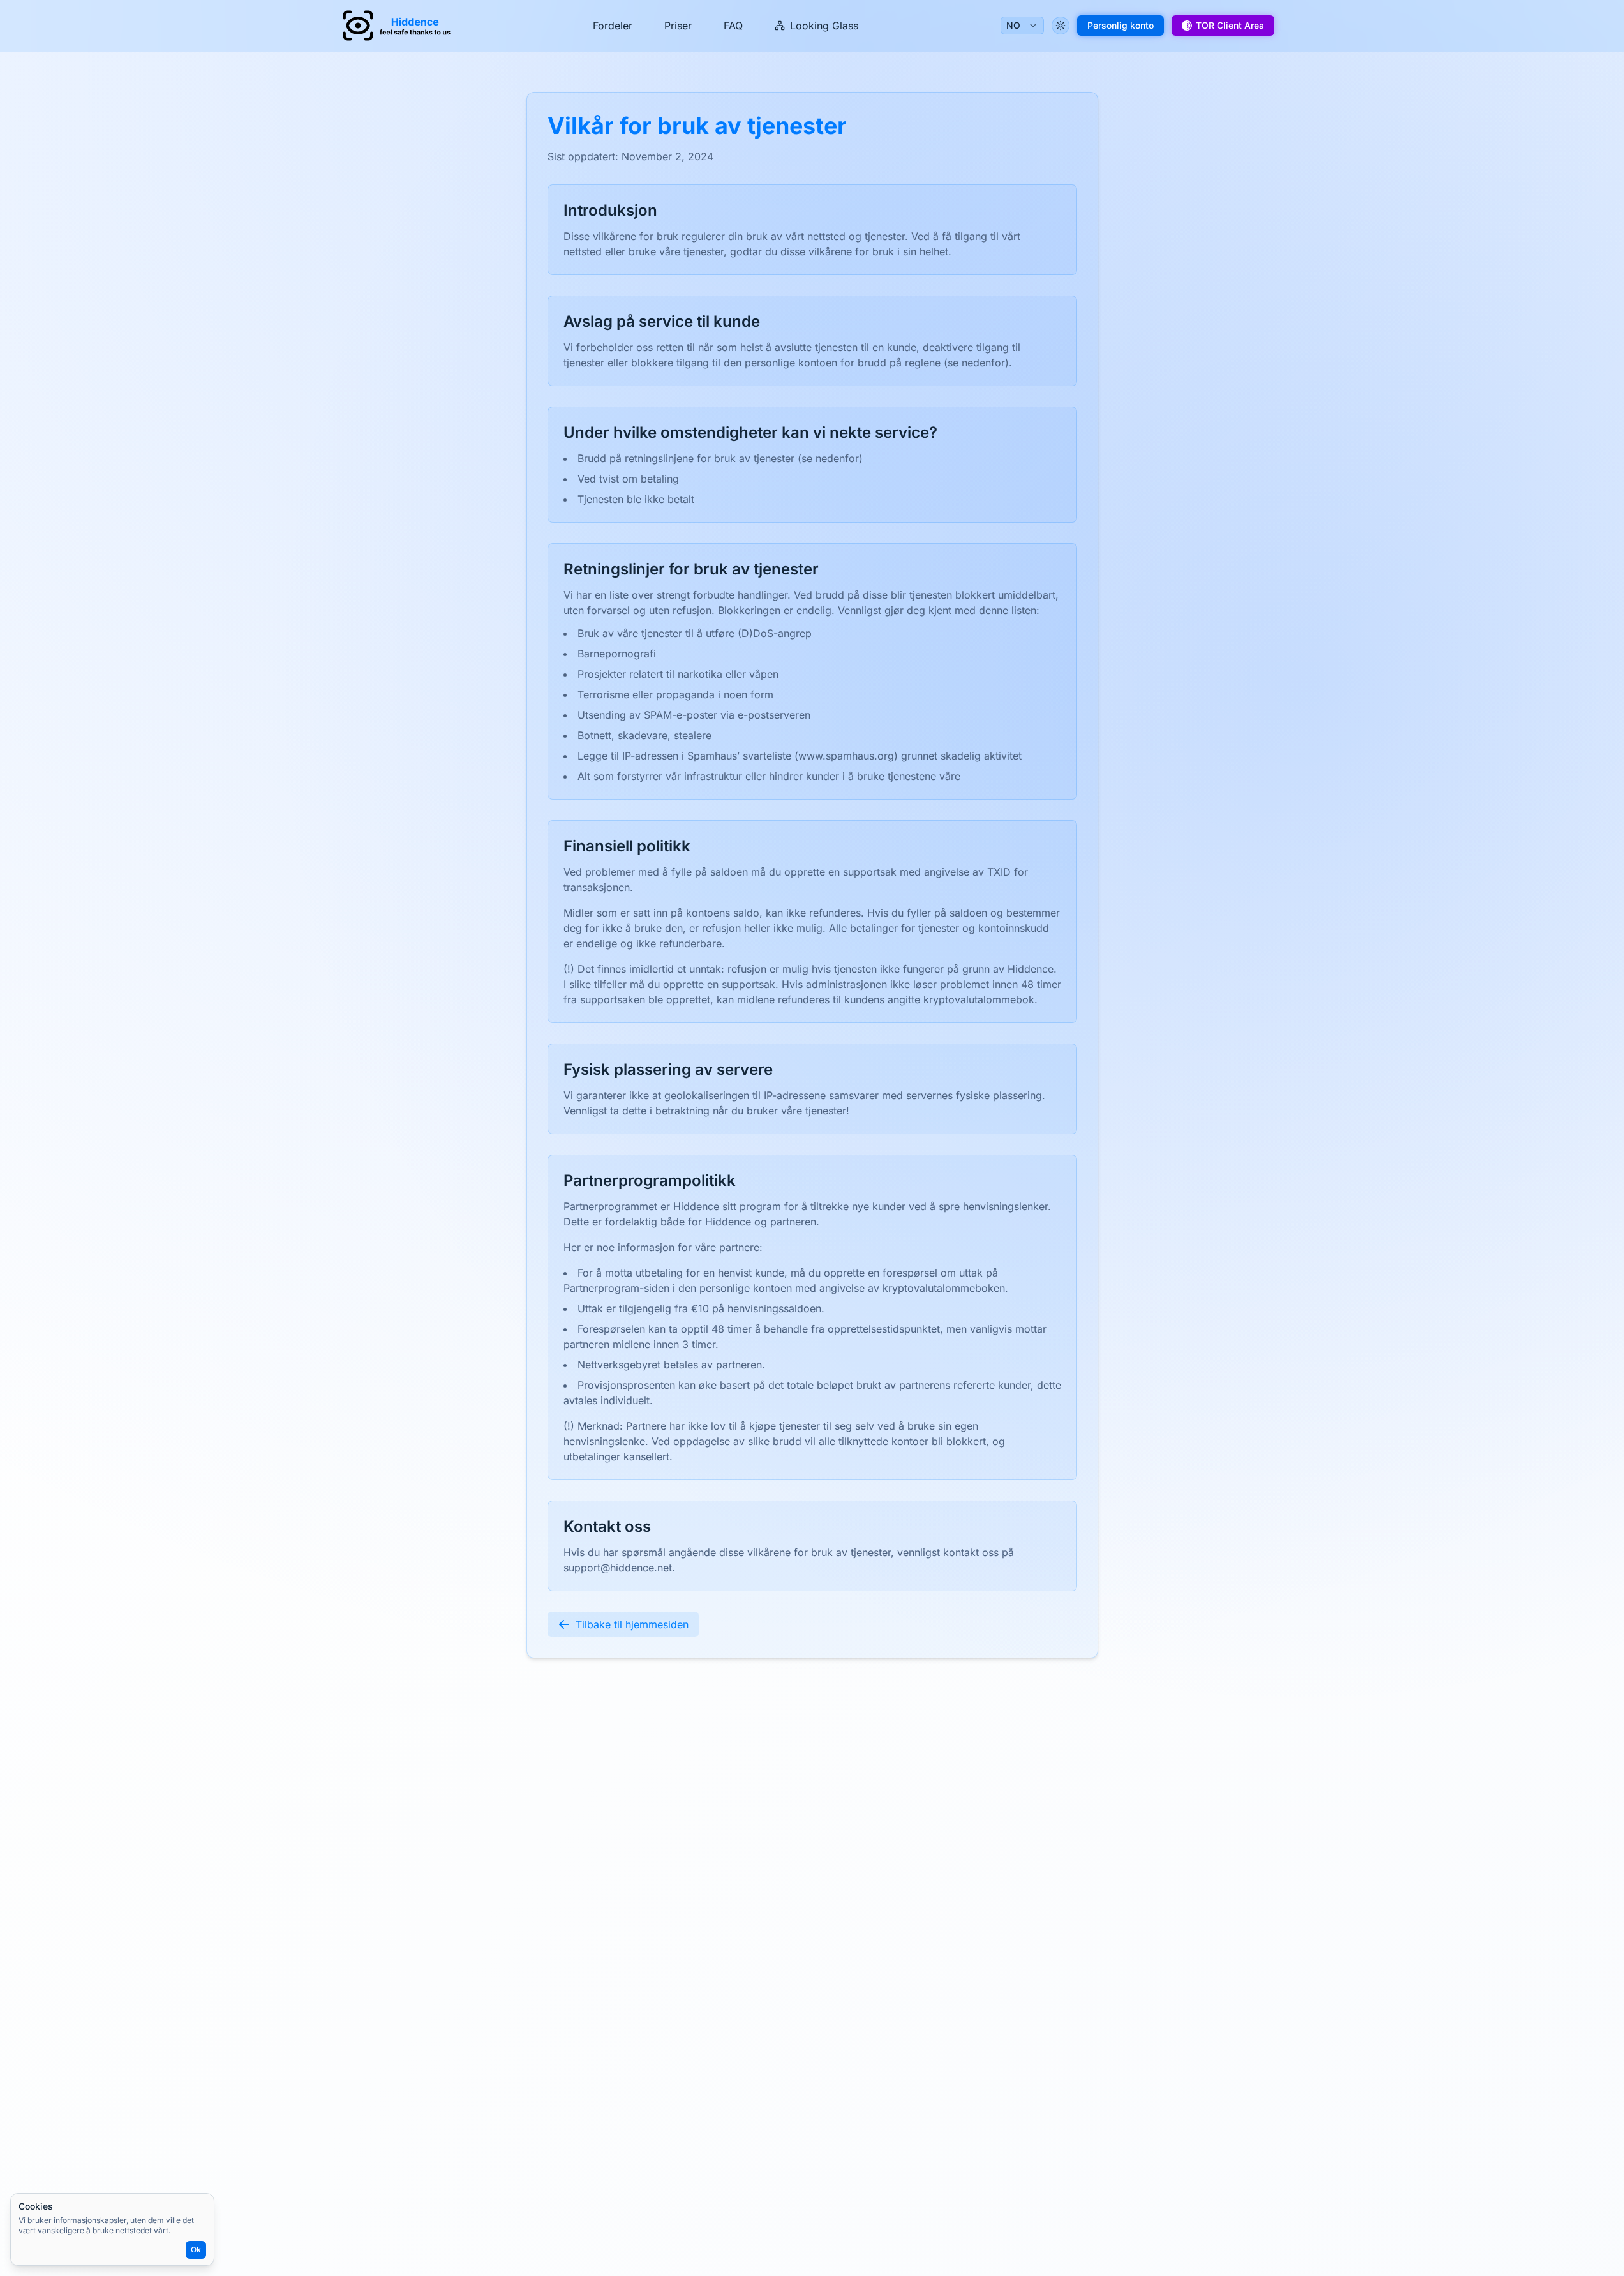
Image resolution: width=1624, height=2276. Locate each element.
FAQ (733, 26)
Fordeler (613, 26)
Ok (196, 2250)
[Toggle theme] (1061, 26)
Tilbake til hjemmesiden (632, 1624)
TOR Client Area (1230, 25)
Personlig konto (1121, 25)
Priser (678, 26)
